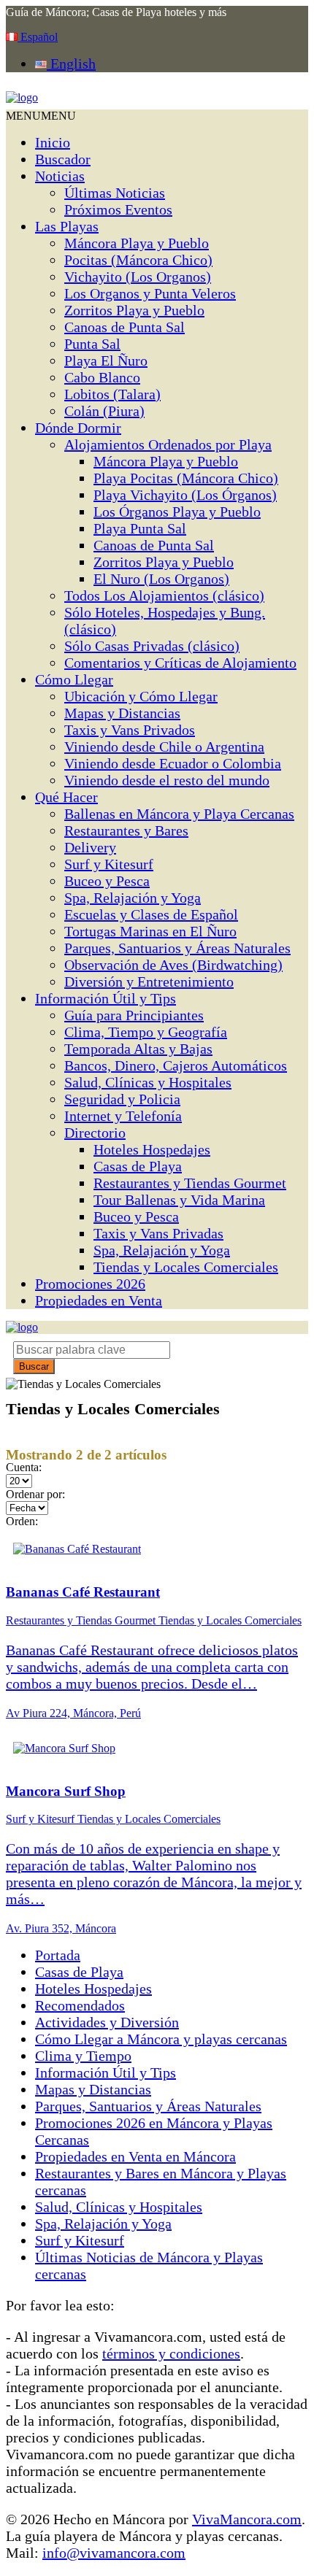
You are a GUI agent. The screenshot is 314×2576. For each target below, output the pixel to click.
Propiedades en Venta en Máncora (135, 2156)
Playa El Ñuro (106, 360)
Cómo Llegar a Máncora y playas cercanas (161, 2039)
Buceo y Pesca (107, 881)
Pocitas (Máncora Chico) (138, 260)
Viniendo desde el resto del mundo (167, 780)
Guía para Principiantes (134, 1015)
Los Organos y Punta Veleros (150, 293)
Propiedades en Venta (99, 1300)
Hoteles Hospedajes (152, 1149)
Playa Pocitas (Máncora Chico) (186, 478)
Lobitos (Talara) (112, 394)
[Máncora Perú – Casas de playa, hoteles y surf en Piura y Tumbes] (22, 97)
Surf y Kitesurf (109, 864)
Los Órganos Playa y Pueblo (177, 512)
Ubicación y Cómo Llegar (141, 696)
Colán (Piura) (104, 411)
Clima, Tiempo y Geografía (146, 1032)
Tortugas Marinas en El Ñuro (150, 931)
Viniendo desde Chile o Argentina (164, 747)
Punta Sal (92, 344)
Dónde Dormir (78, 428)
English (71, 63)
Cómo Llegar (74, 679)
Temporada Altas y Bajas (138, 1049)
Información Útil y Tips (106, 998)
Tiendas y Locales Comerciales (186, 1267)
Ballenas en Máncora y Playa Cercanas (179, 814)
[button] (41, 116)
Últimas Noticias (115, 193)
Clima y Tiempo (83, 2056)
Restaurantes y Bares (126, 830)
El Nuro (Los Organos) (161, 579)
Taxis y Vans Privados (130, 730)
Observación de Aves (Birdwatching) (173, 965)
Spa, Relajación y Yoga (133, 898)
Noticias (60, 176)
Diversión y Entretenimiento (149, 982)
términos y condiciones (171, 2353)
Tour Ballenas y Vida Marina (179, 1200)
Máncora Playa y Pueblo (137, 243)
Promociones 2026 (90, 1284)
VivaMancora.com (247, 2519)
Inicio (53, 142)
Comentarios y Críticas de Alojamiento (180, 663)
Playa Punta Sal (140, 528)
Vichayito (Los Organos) (138, 277)
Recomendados (80, 2005)
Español (38, 37)
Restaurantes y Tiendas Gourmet (190, 1183)
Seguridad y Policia (122, 1099)
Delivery (90, 847)
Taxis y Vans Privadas (158, 1233)
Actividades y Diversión (107, 2022)
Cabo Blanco (102, 377)
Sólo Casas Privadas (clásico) (152, 646)
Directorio (95, 1133)
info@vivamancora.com (114, 2553)
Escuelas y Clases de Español (151, 914)
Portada (58, 1955)
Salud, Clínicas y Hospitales (148, 1082)
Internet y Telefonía (123, 1116)
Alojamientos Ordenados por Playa (168, 444)
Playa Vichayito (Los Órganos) (185, 495)
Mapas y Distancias (122, 713)
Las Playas (67, 226)
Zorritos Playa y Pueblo (134, 310)
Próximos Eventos (118, 209)
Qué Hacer (66, 797)
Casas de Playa (138, 1166)
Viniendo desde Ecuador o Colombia (173, 763)
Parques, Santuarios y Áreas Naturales (177, 948)
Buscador (63, 159)
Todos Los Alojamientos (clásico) (164, 595)
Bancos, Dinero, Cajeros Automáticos (176, 1065)
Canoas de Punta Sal (125, 327)
